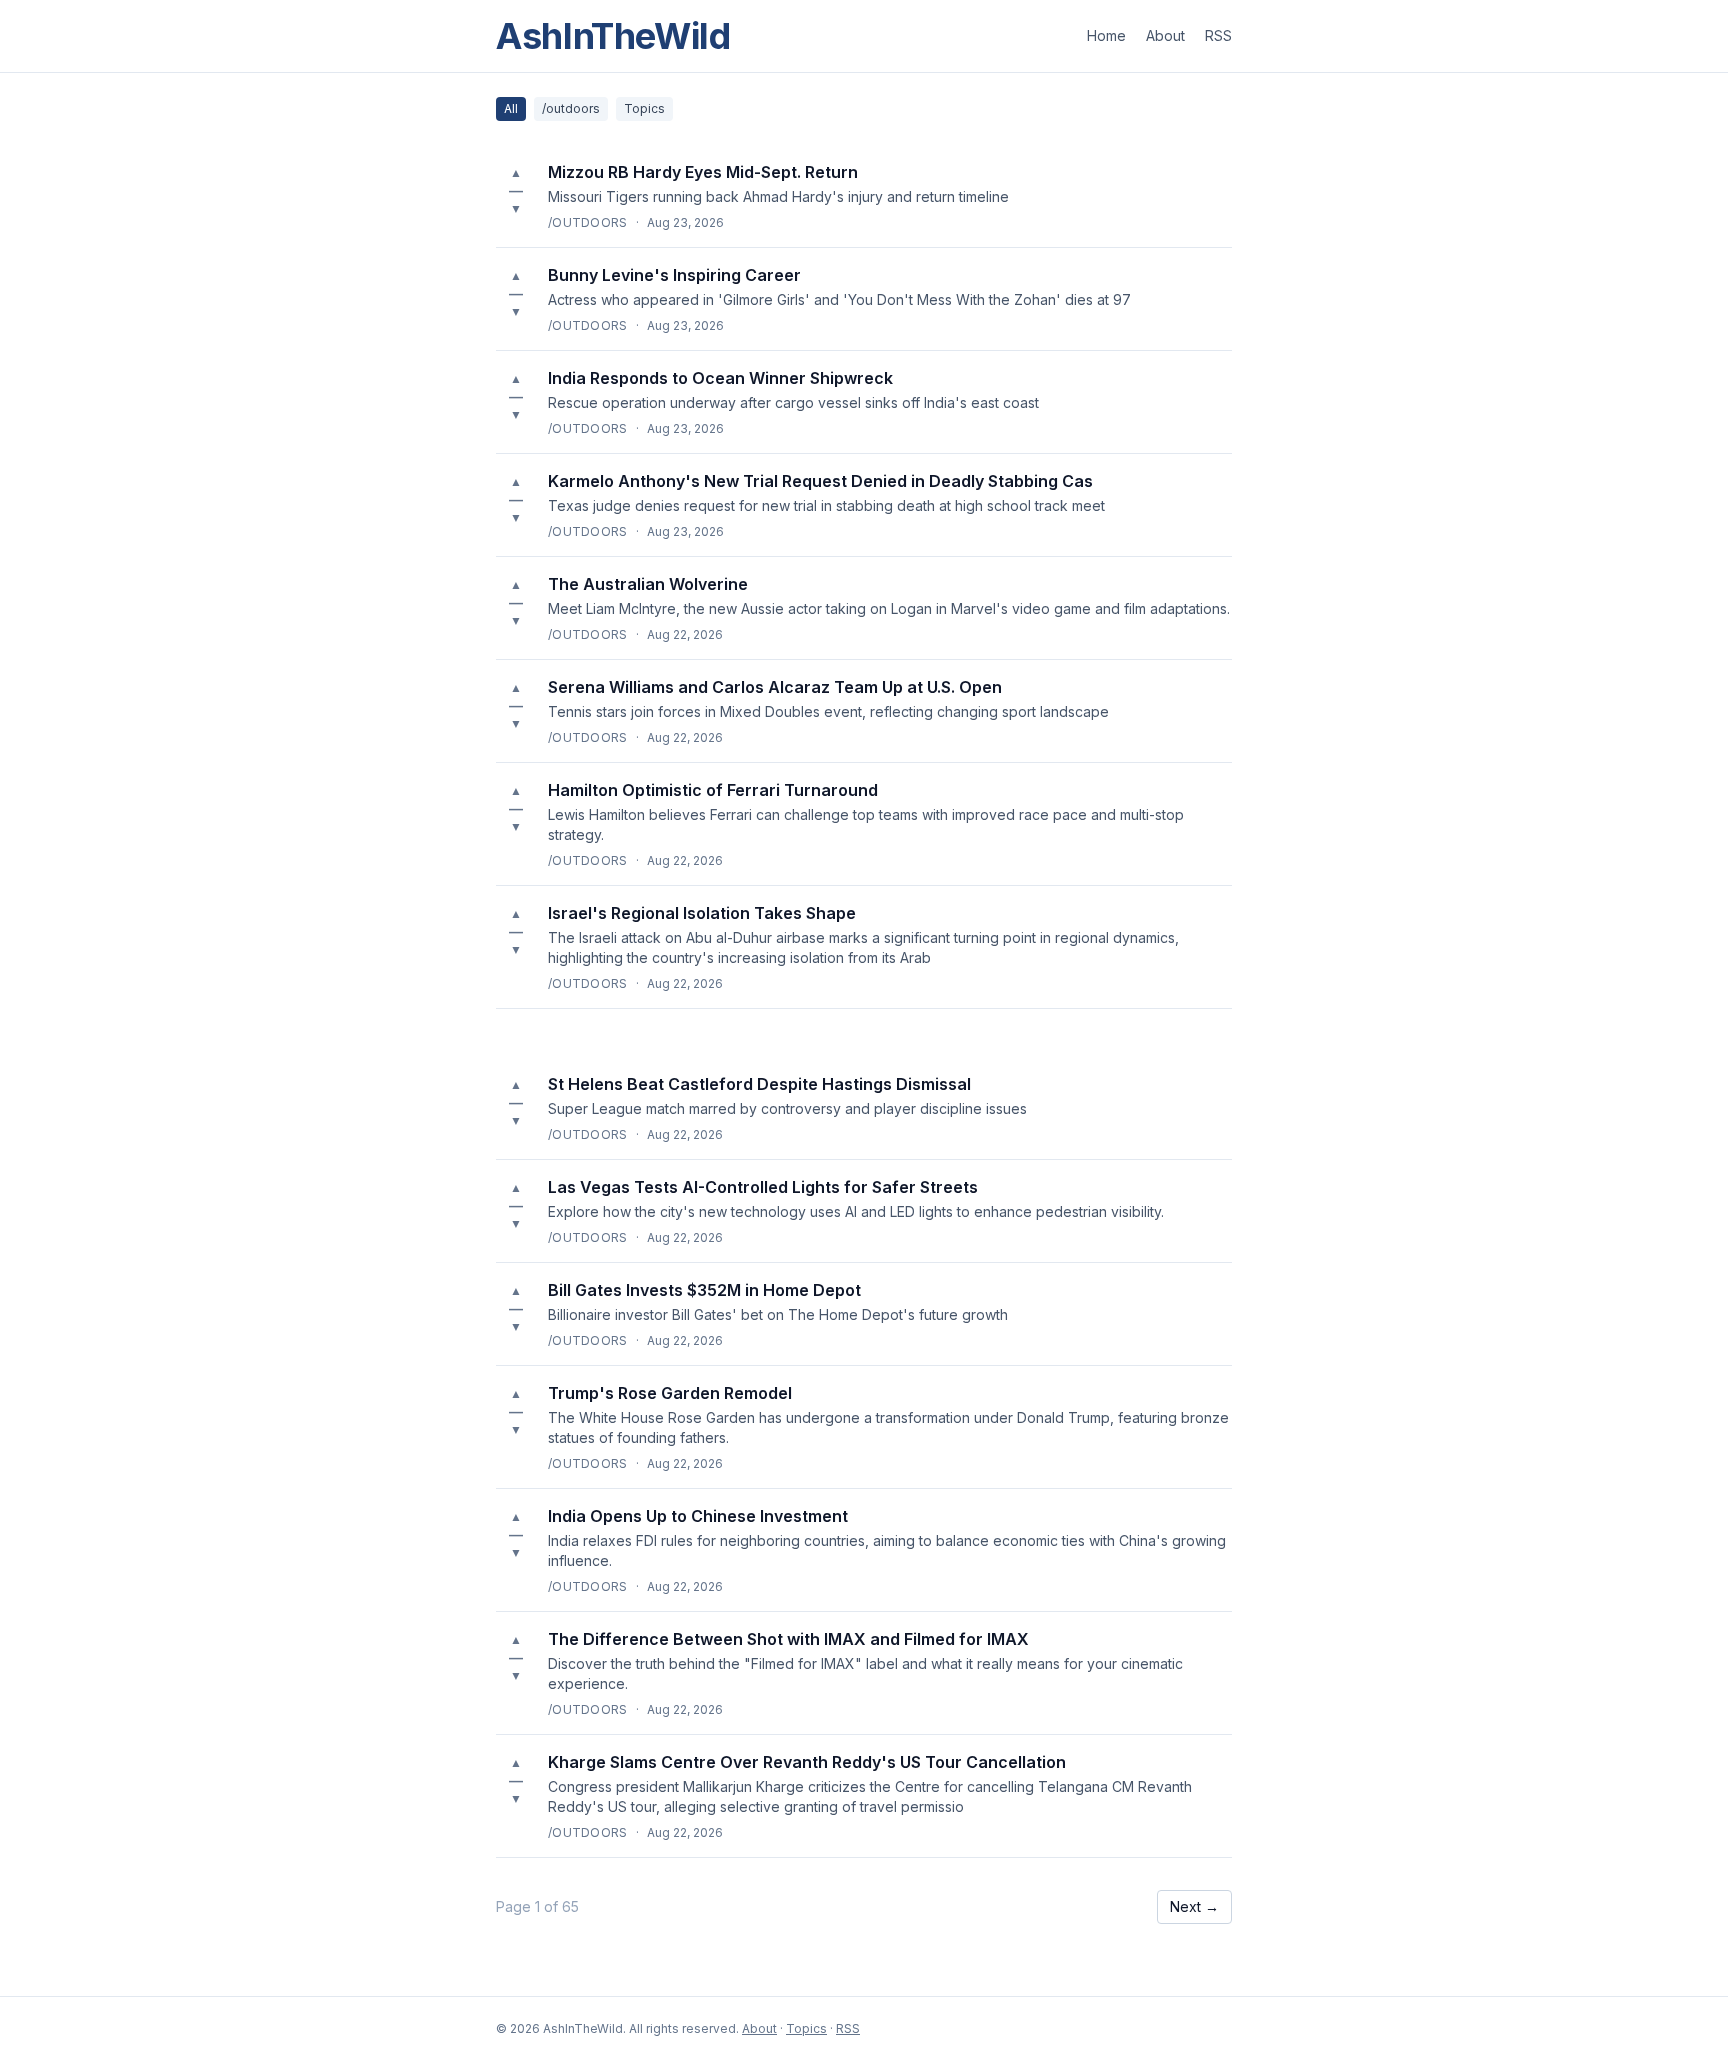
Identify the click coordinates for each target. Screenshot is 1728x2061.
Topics (644, 108)
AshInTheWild (613, 36)
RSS (1218, 35)
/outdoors (571, 108)
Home (1106, 35)
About (1165, 35)
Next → (1194, 1906)
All (511, 108)
